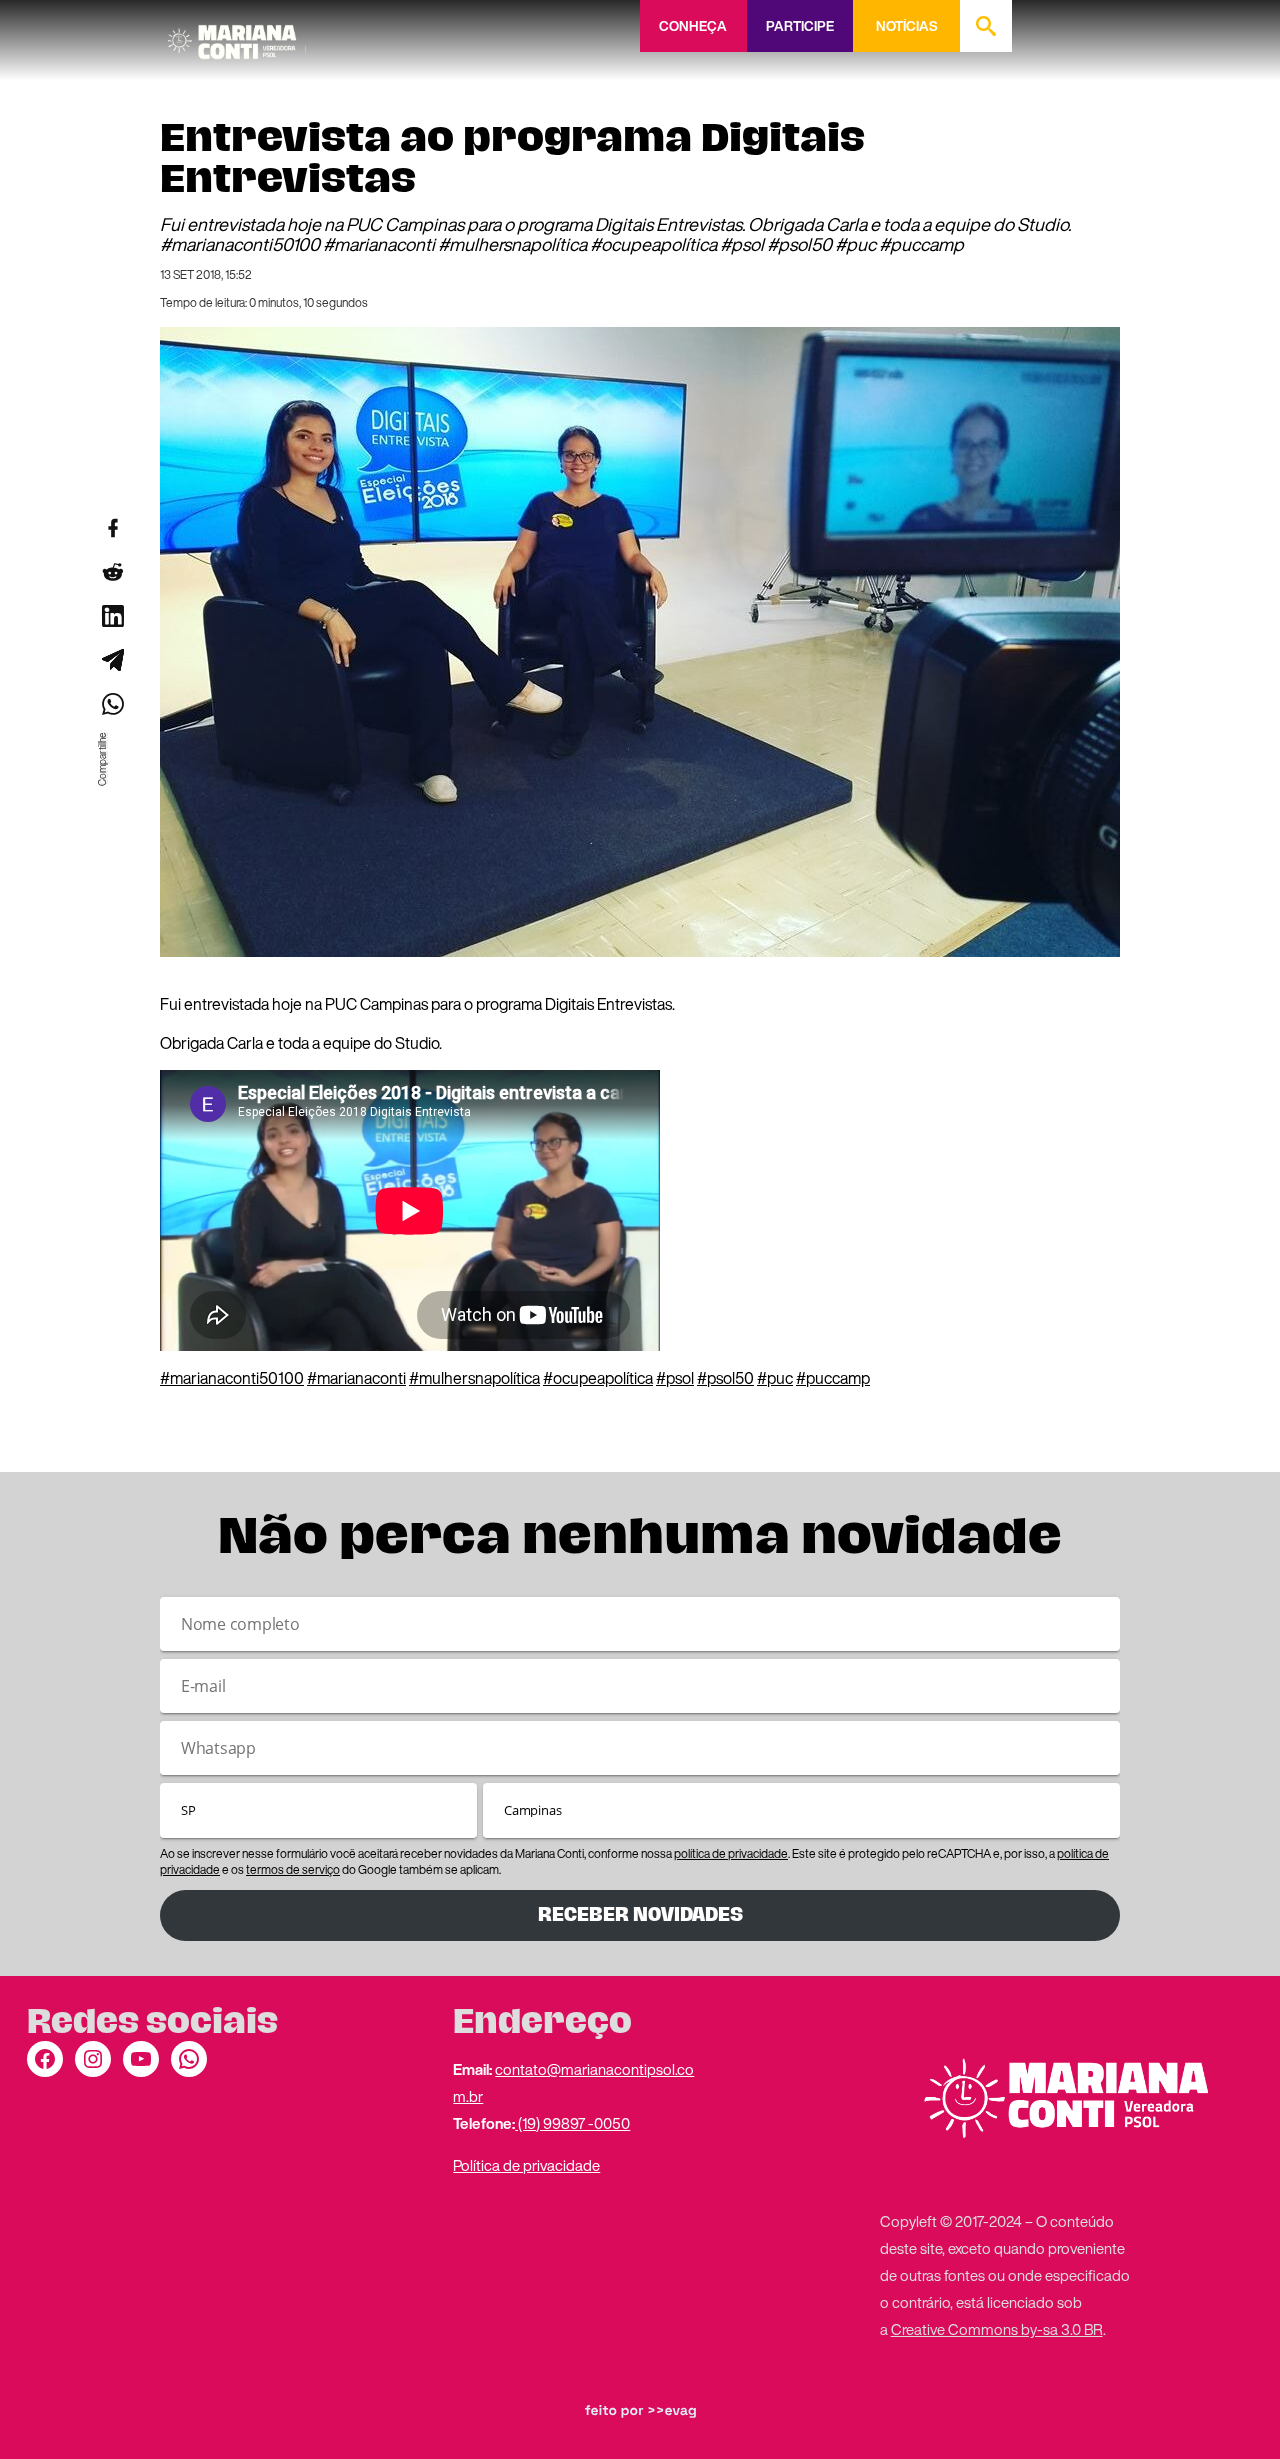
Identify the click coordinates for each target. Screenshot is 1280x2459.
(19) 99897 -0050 (572, 2123)
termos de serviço (293, 1869)
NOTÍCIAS (906, 26)
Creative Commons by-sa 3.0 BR (997, 2329)
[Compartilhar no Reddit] (112, 572)
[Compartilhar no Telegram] (112, 660)
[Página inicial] (237, 35)
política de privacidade (731, 1853)
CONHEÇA (693, 26)
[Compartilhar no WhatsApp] (112, 704)
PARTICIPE (800, 26)
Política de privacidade (526, 2165)
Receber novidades (640, 1914)
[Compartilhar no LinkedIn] (112, 616)
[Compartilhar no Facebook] (112, 528)
